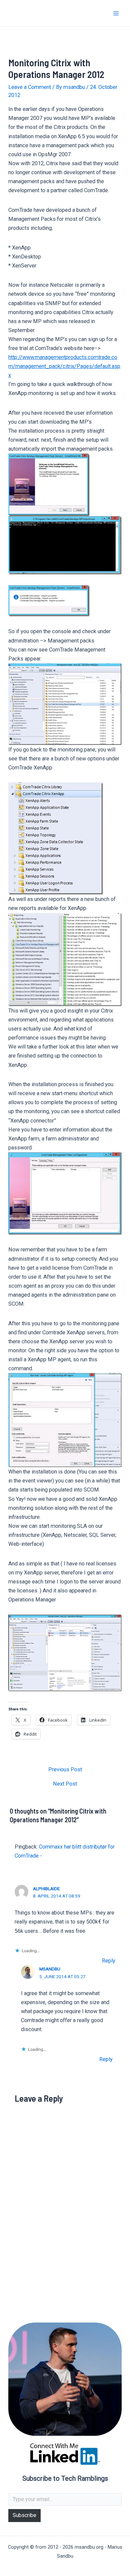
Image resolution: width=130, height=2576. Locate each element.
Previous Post (65, 1770)
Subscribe (24, 2515)
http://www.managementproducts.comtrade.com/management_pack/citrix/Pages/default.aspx (64, 366)
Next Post (65, 1784)
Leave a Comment (30, 87)
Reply (109, 1961)
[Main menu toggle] (116, 13)
